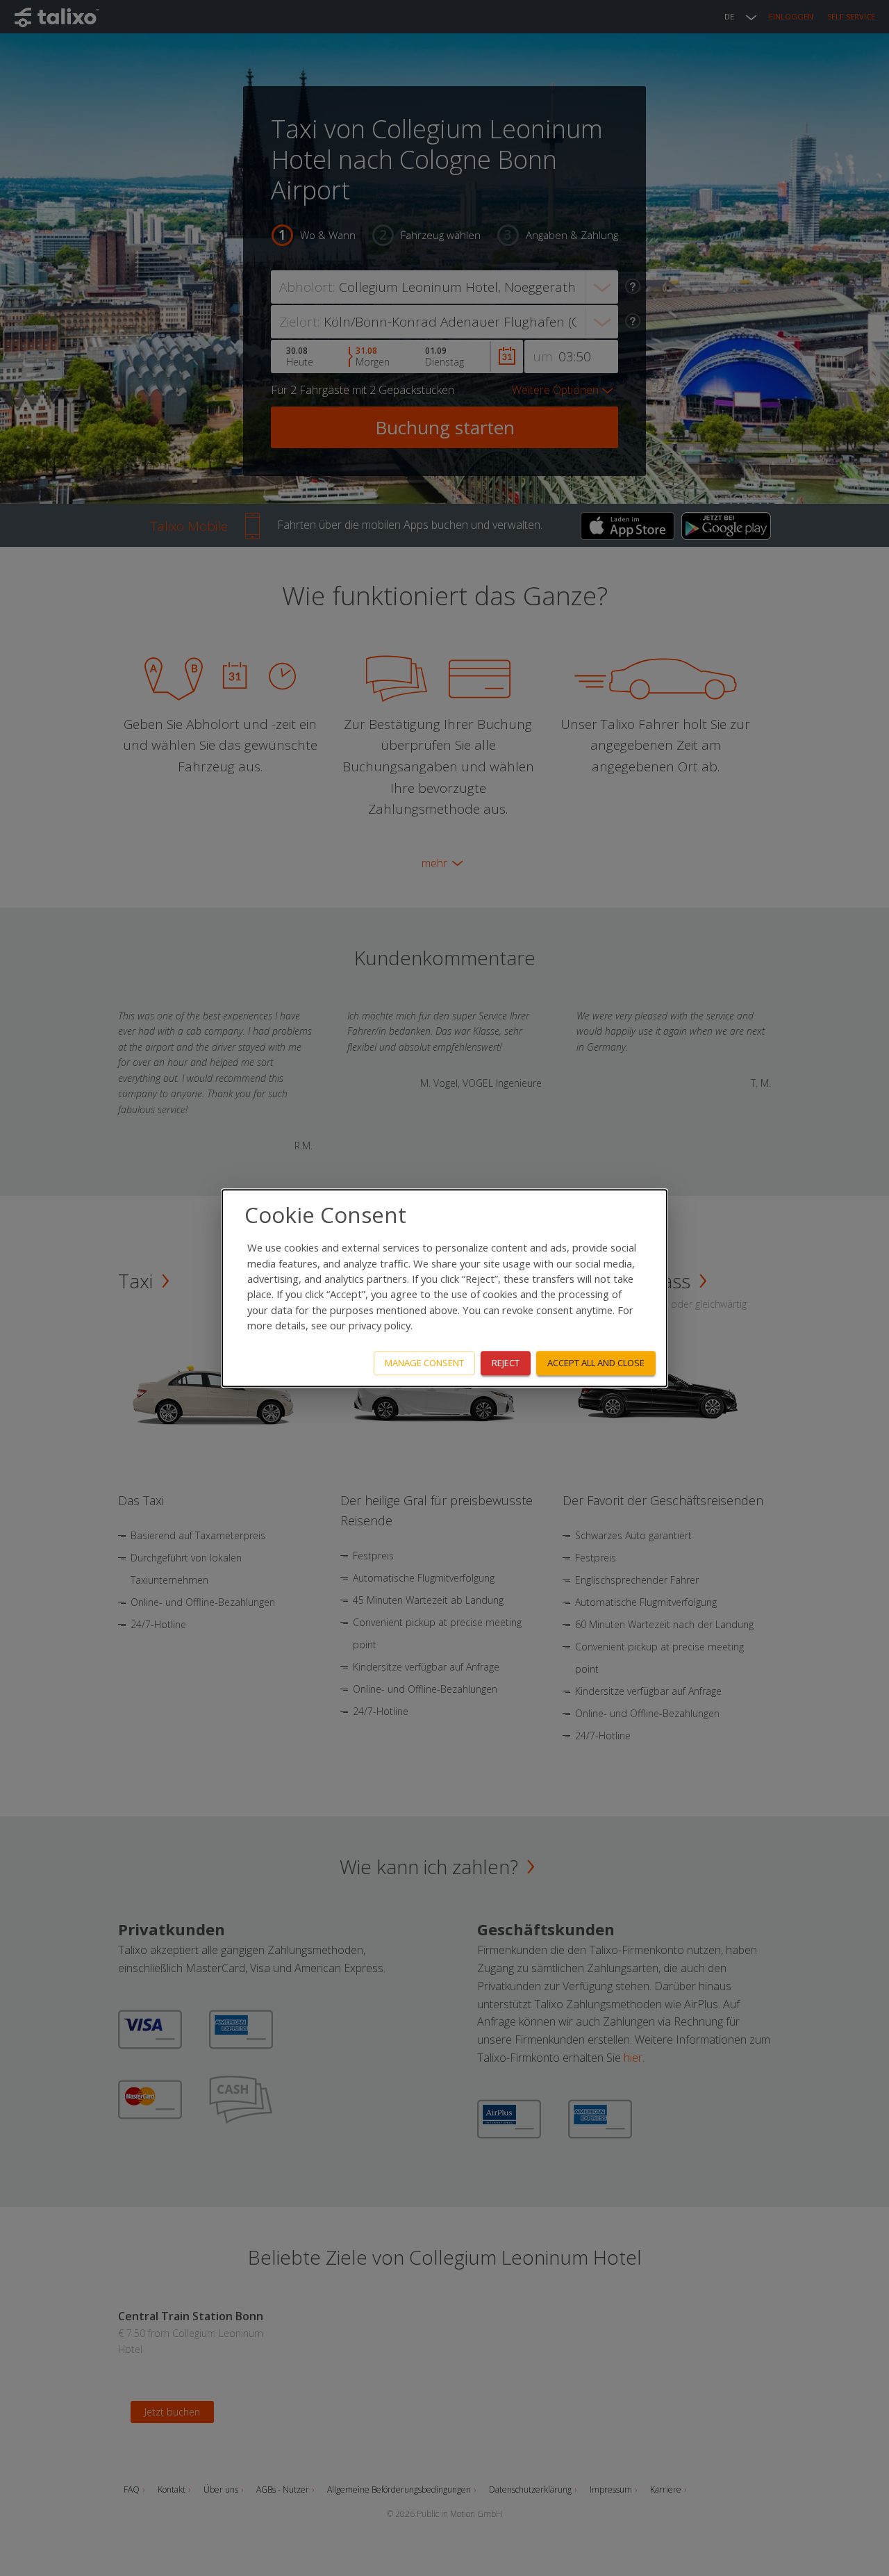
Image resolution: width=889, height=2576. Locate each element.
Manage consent (424, 1363)
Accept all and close (596, 1363)
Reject (506, 1363)
